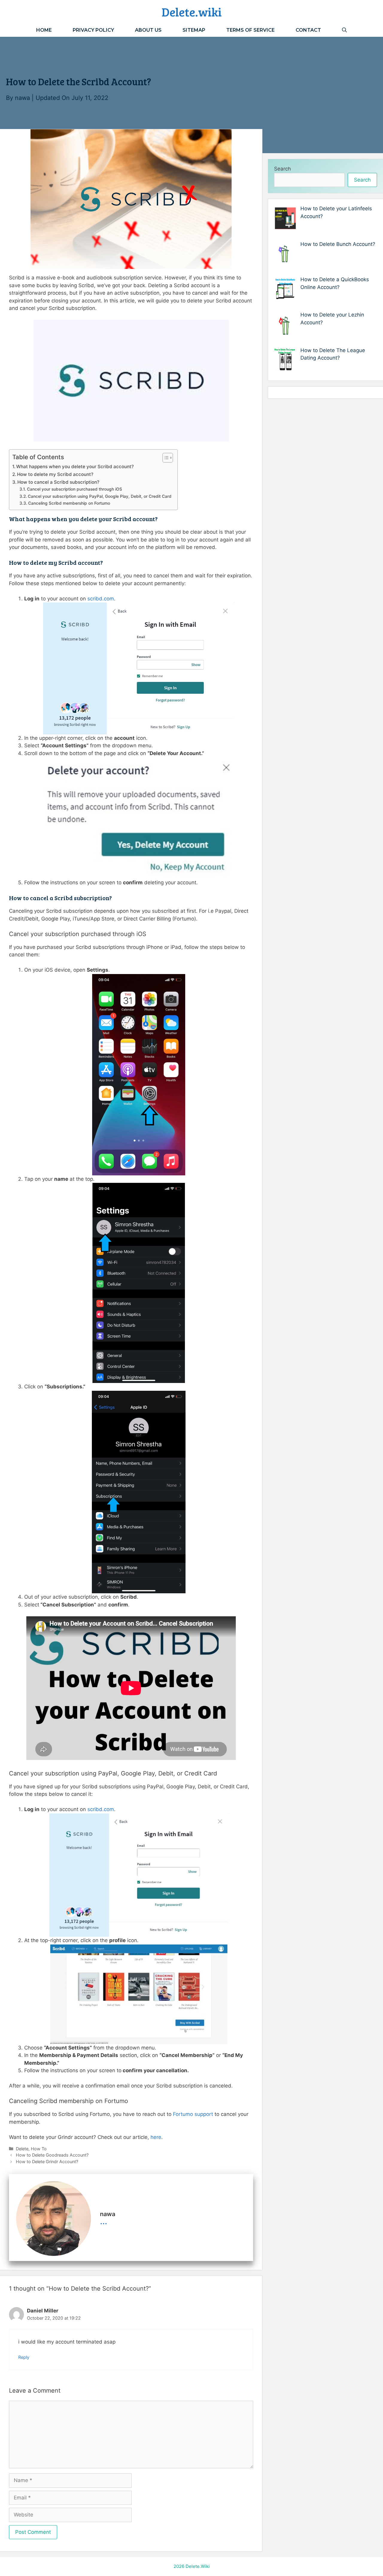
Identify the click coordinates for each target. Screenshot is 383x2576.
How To (39, 2149)
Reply (24, 2357)
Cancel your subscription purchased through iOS (75, 489)
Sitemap (194, 30)
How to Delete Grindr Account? (47, 2162)
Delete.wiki (192, 12)
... (104, 2221)
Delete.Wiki (198, 2566)
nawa (22, 98)
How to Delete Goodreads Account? (52, 2155)
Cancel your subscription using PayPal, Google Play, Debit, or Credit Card (100, 496)
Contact (308, 30)
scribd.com (101, 599)
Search (282, 169)
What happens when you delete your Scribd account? (75, 467)
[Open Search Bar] (344, 30)
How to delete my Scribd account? (55, 474)
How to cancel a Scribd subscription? (58, 482)
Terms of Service (250, 30)
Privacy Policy (93, 30)
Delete (22, 2149)
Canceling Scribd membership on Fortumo (69, 503)
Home (44, 30)
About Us (148, 30)
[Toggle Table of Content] (165, 458)
